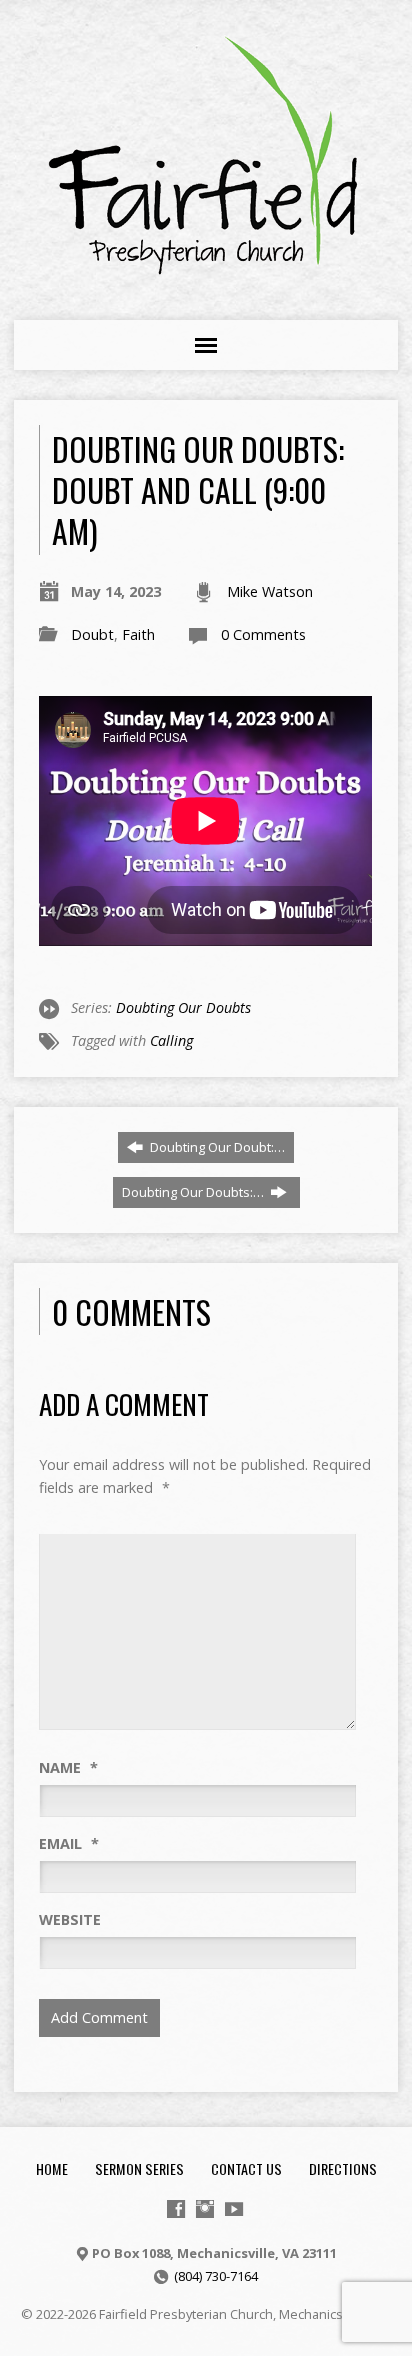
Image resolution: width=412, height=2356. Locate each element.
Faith (138, 634)
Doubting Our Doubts (183, 1007)
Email (69, 1843)
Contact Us (246, 2168)
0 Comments (263, 634)
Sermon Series (139, 2168)
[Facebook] (176, 2209)
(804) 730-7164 (216, 2276)
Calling (171, 1040)
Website (70, 1919)
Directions (343, 2168)
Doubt (92, 634)
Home (52, 2168)
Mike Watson (270, 591)
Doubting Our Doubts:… (194, 1192)
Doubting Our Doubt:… (216, 1147)
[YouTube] (234, 2209)
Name (68, 1767)
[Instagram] (205, 2209)
